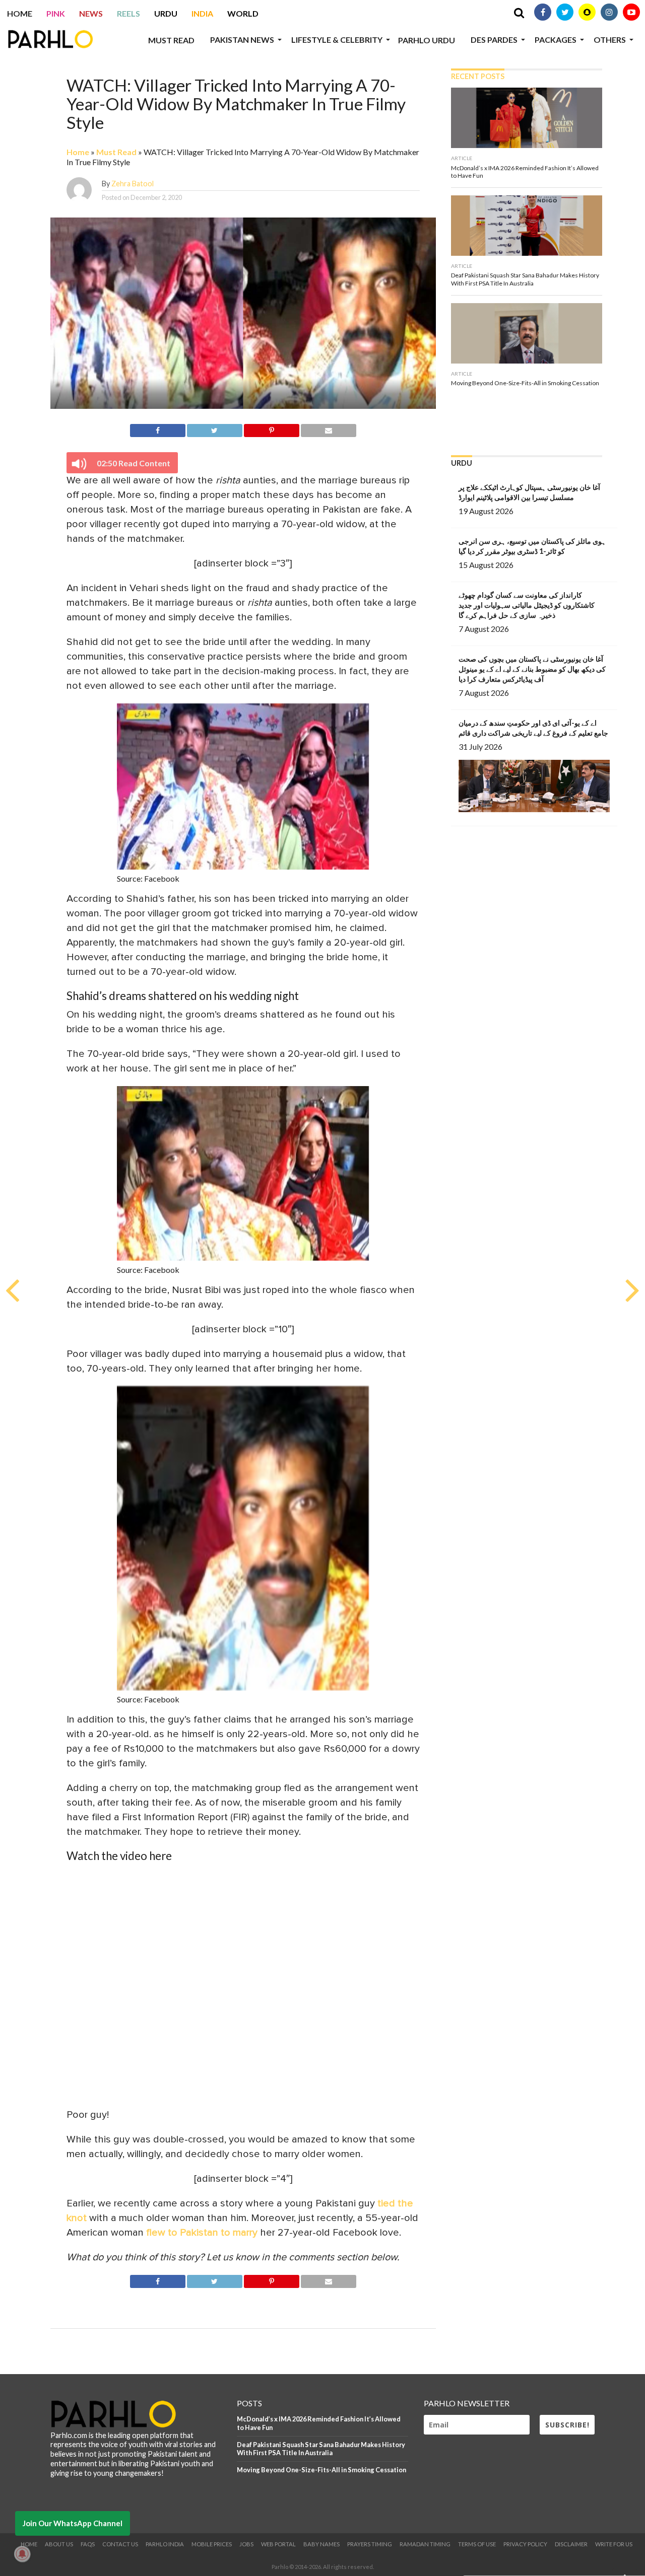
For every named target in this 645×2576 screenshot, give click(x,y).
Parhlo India (165, 2544)
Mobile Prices (212, 2544)
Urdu (166, 13)
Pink (56, 13)
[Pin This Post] (272, 429)
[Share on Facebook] (157, 429)
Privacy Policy (525, 2544)
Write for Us (614, 2544)
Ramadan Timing (425, 2544)
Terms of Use (477, 2544)
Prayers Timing (370, 2544)
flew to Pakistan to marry (202, 2233)
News (91, 13)
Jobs (246, 2544)
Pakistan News (242, 40)
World (243, 13)
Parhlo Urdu (427, 40)
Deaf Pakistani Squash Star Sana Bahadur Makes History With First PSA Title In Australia (321, 2449)
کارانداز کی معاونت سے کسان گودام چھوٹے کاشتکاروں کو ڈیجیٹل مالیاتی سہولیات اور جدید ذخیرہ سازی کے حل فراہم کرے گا (527, 605)
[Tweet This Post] (215, 429)
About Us (59, 2544)
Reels (128, 13)
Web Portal (278, 2544)
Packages (556, 40)
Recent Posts (478, 76)
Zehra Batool (133, 184)
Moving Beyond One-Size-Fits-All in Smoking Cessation (321, 2470)
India (202, 13)
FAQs (88, 2544)
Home (20, 13)
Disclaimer (571, 2544)
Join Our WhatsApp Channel (73, 2523)
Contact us (120, 2544)
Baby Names (321, 2544)
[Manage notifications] (22, 2554)
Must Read (171, 40)
